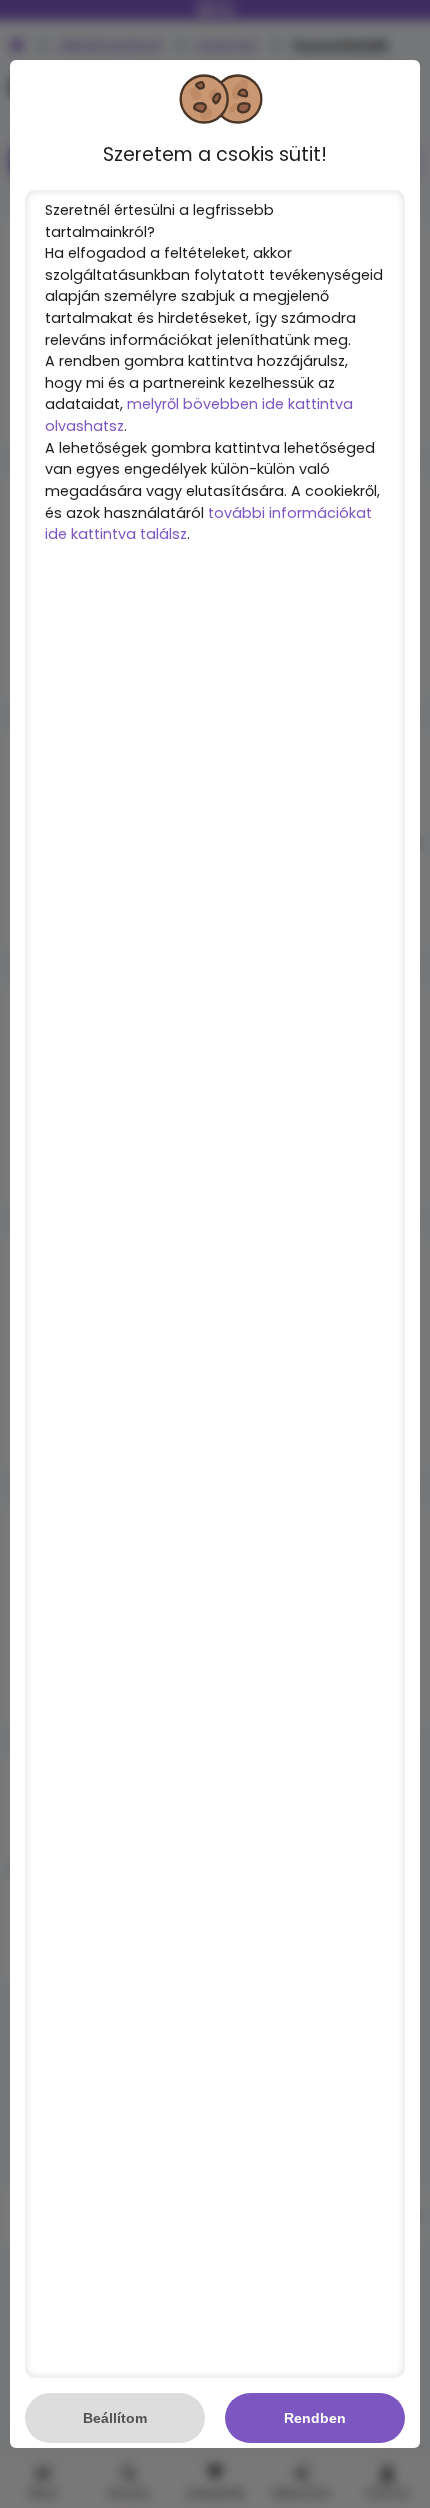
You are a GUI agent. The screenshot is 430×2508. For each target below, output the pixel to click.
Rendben (315, 2418)
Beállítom (115, 2418)
